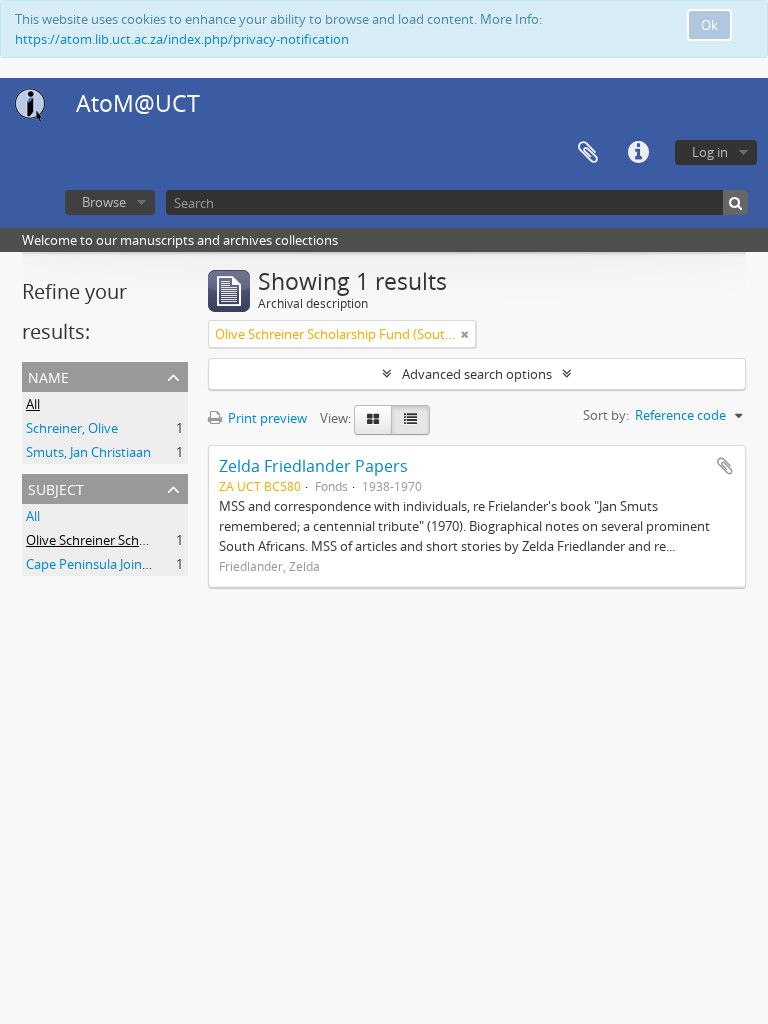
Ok (709, 25)
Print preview (266, 418)
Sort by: (606, 415)
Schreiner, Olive (72, 428)
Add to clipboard (725, 466)
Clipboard (588, 153)
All (33, 404)
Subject (56, 487)
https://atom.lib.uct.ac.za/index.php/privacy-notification (182, 39)
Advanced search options (477, 374)
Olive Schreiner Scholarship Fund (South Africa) (165, 540)
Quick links (638, 153)
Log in (710, 152)
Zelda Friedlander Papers (313, 466)
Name (48, 375)
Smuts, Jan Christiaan (88, 452)
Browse (104, 202)
